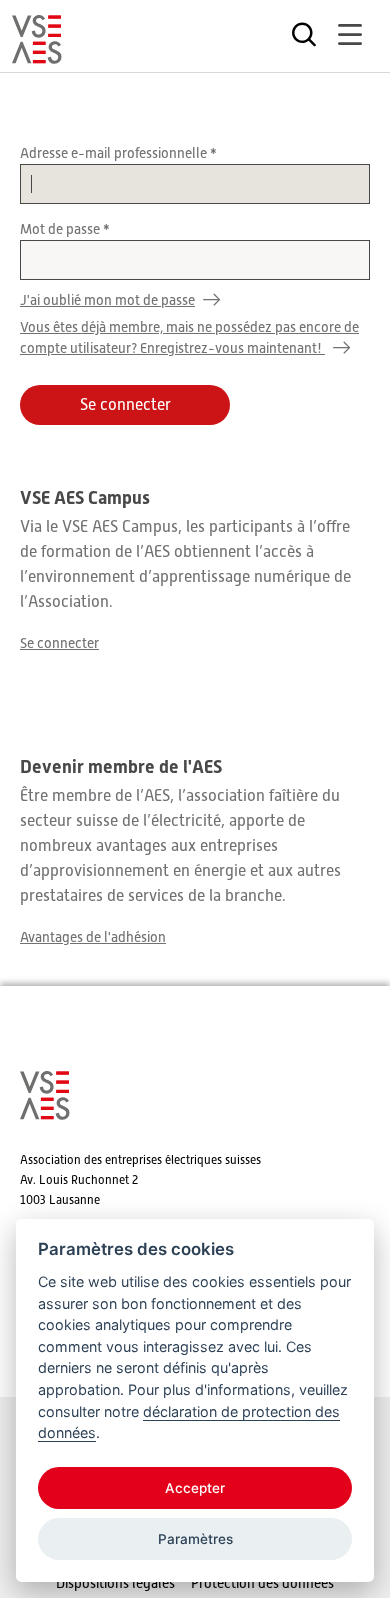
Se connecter (59, 643)
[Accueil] (37, 55)
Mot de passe (61, 229)
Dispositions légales (115, 1583)
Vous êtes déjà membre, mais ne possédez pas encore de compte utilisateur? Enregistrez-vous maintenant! (189, 337)
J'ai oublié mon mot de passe (107, 300)
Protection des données (262, 1583)
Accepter (195, 1488)
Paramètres (195, 1539)
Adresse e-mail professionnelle (115, 153)
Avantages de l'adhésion (93, 937)
